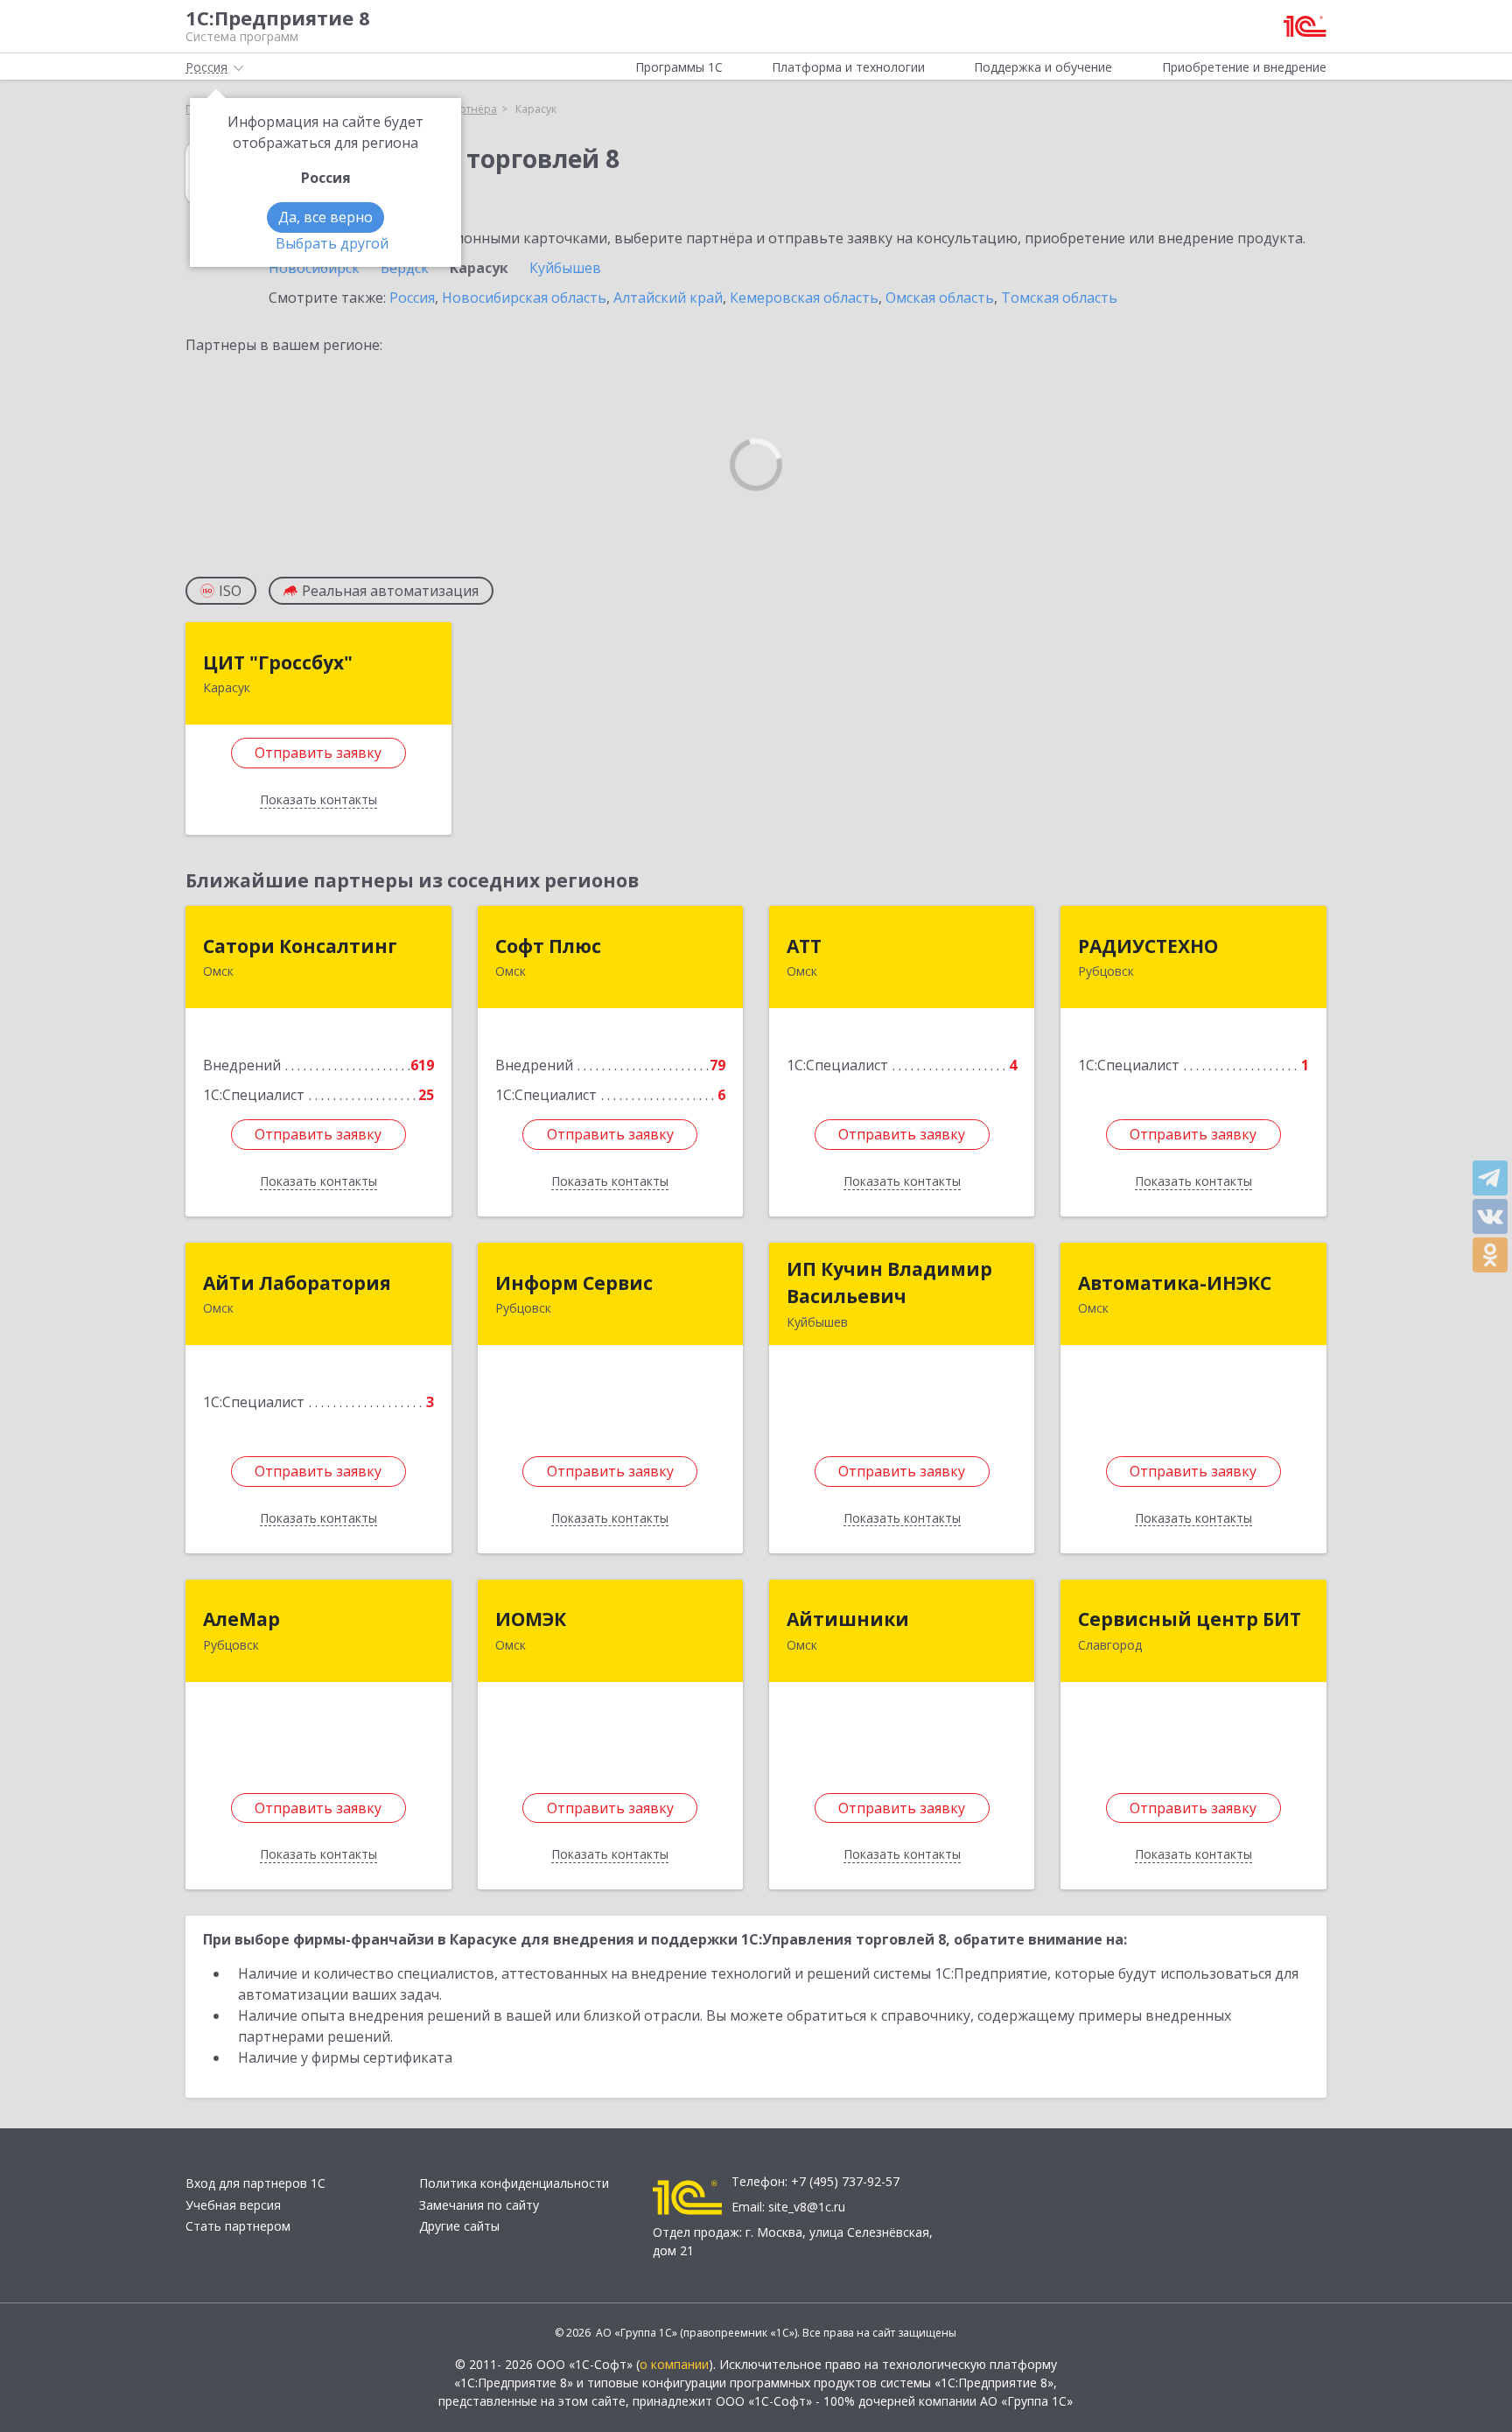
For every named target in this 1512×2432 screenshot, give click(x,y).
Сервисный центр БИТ (1190, 1619)
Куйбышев (565, 268)
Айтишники (848, 1619)
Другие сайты (459, 2226)
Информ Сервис (574, 1283)
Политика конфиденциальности (514, 2183)
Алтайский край (668, 298)
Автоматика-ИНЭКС (1175, 1283)
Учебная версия (233, 2205)
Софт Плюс (548, 946)
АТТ (804, 946)
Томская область (1059, 298)
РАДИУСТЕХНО (1148, 946)
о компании (674, 2364)
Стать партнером (238, 2226)
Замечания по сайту (479, 2205)
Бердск (405, 268)
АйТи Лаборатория (297, 1283)
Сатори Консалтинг (300, 946)
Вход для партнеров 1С (255, 2183)
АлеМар (241, 1619)
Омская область (940, 298)
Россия (412, 298)
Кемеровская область (804, 298)
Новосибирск (314, 268)
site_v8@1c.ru (807, 2207)
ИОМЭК (531, 1619)
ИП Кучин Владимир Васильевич (889, 1283)
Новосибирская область (524, 298)
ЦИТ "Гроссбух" (278, 662)
